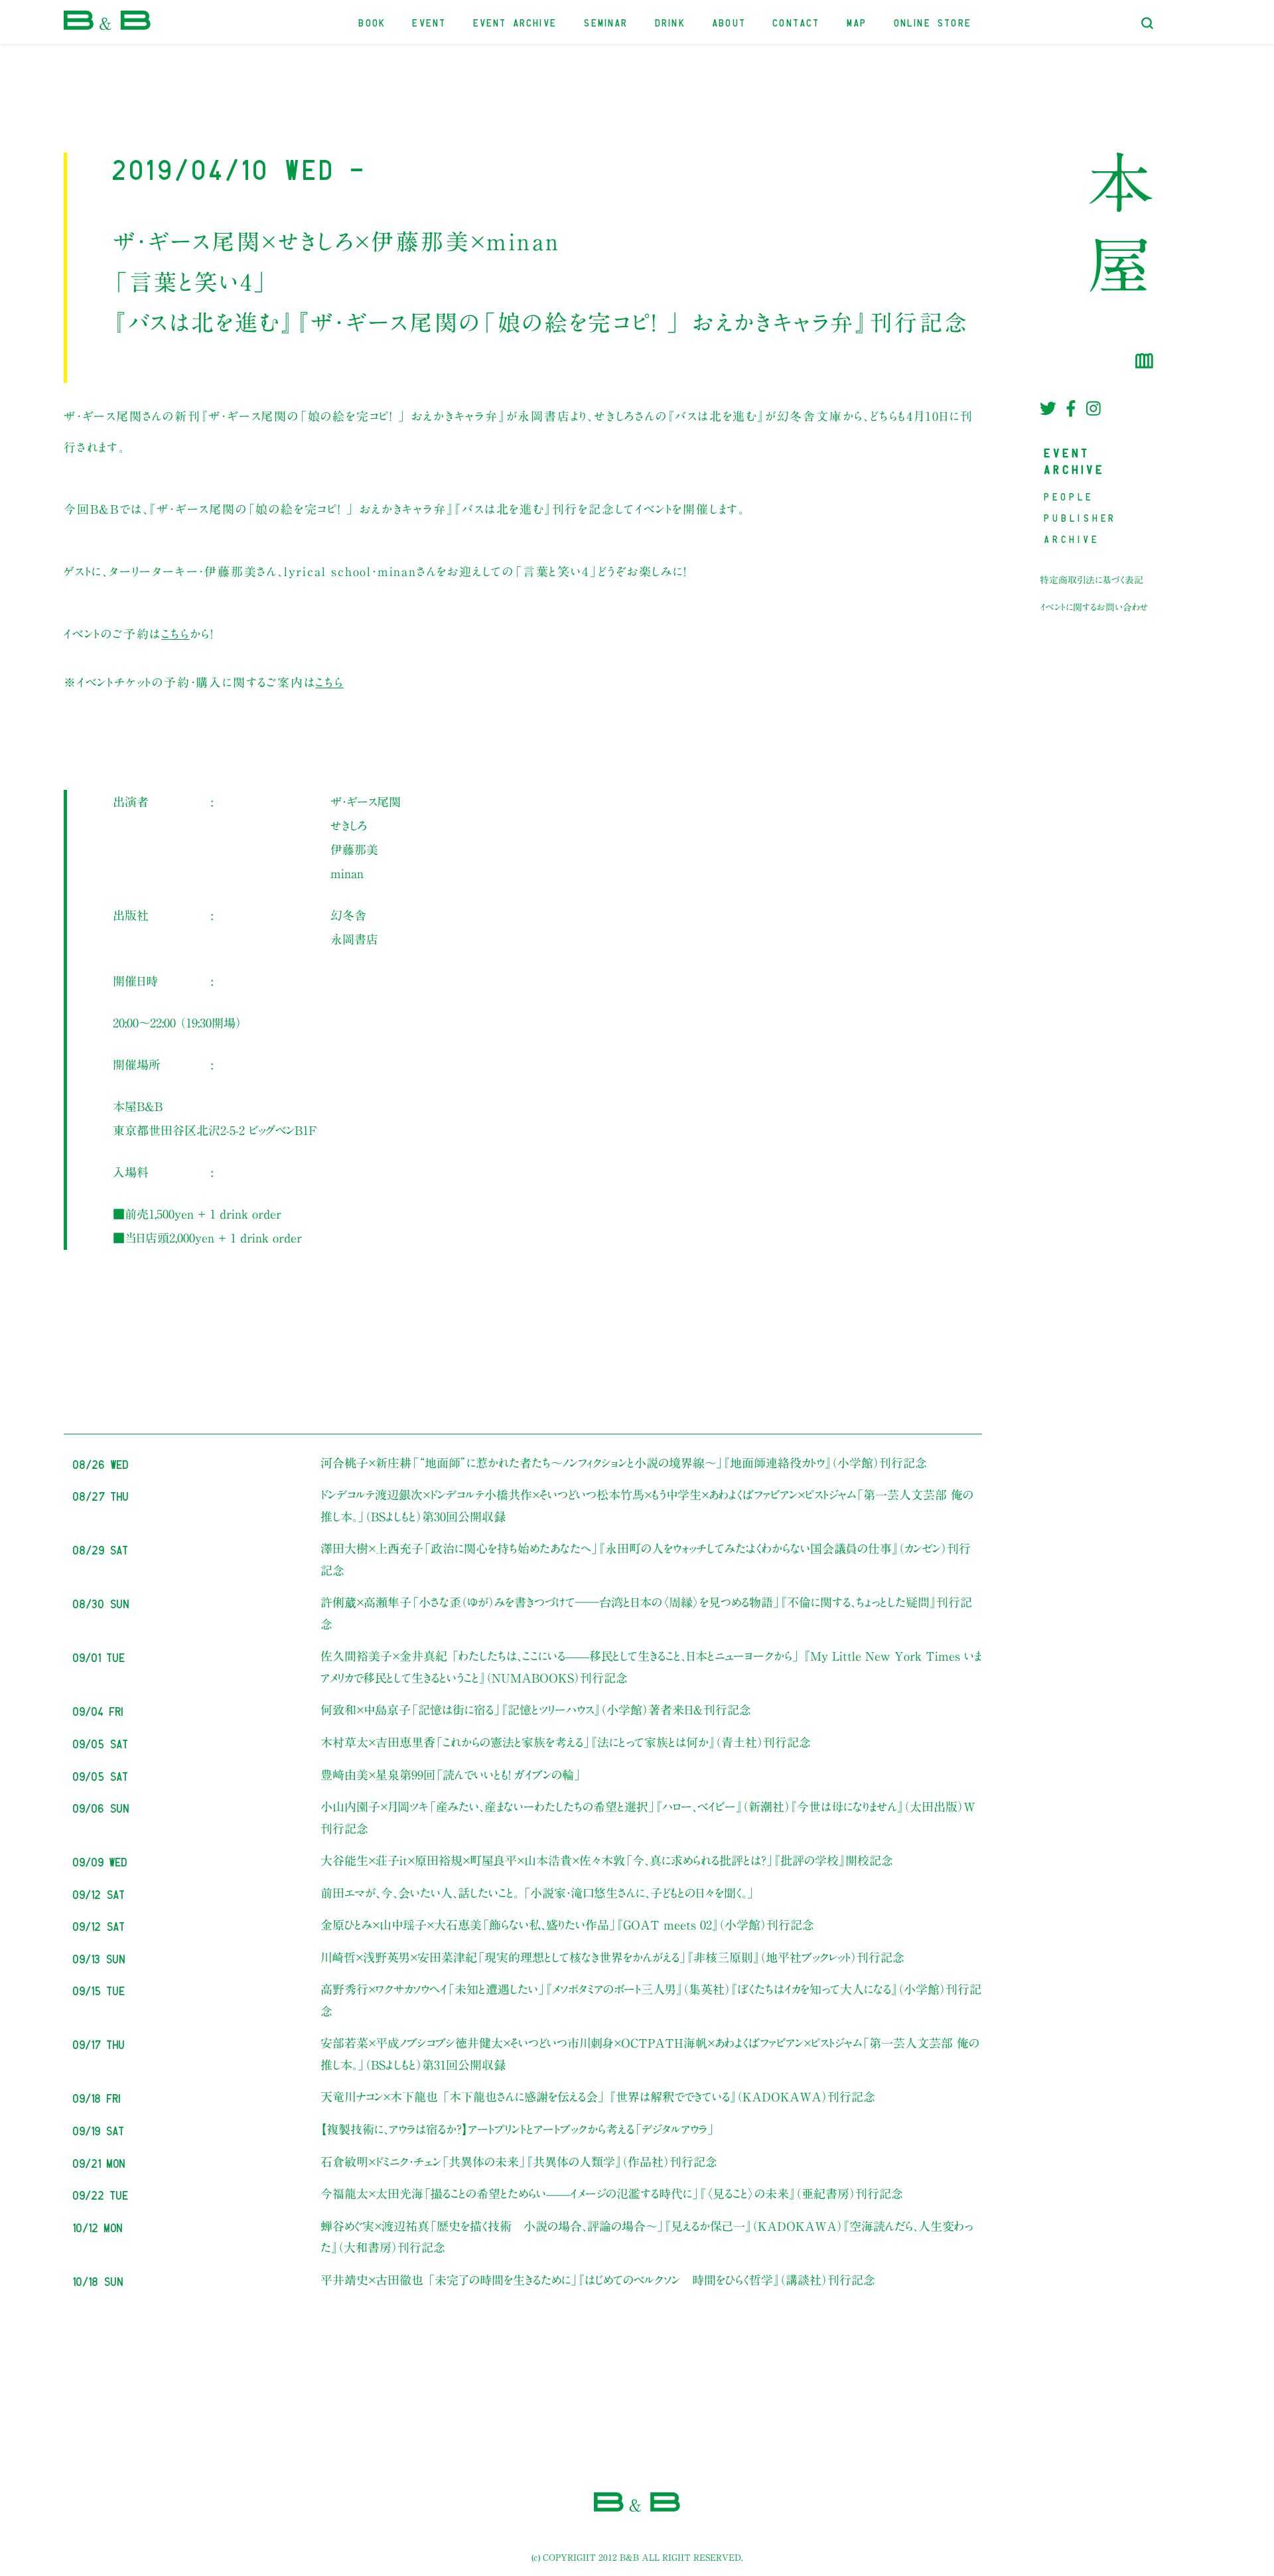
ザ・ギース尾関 (366, 802)
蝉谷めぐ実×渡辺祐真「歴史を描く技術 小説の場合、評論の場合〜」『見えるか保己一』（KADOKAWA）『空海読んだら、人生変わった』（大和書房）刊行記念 (647, 2237)
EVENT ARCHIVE (516, 22)
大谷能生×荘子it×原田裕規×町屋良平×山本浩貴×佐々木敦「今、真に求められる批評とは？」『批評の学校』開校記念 (607, 1860)
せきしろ (349, 826)
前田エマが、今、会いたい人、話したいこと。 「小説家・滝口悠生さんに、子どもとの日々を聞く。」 (537, 1893)
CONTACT (797, 22)
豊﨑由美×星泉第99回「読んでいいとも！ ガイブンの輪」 (451, 1775)
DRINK (671, 22)
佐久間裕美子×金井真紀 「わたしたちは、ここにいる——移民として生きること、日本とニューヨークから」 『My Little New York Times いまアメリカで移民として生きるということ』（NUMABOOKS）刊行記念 (651, 1667)
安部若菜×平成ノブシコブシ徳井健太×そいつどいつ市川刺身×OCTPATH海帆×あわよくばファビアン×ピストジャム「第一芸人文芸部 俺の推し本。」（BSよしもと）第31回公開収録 (650, 2054)
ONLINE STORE (933, 22)
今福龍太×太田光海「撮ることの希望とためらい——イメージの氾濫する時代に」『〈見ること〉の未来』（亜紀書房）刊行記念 (612, 2194)
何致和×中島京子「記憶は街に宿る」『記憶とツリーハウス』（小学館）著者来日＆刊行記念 (536, 1710)
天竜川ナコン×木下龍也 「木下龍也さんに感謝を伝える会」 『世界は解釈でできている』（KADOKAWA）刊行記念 (598, 2097)
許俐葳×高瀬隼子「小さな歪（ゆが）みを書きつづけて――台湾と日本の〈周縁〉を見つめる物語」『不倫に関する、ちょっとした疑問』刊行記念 (646, 1613)
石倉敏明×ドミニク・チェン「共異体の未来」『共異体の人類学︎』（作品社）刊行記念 (519, 2162)
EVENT (430, 22)
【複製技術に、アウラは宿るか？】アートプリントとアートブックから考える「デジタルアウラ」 (518, 2129)
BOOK (373, 22)
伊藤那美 (354, 850)
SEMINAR (606, 22)
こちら (175, 634)
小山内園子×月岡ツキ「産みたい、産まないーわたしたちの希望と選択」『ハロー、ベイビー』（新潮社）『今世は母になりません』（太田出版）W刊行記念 (648, 1817)
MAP (858, 22)
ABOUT (730, 22)
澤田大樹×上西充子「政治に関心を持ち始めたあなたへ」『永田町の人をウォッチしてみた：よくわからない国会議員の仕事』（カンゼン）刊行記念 (646, 1559)
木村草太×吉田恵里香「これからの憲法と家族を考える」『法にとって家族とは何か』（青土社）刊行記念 (566, 1742)
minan (347, 873)
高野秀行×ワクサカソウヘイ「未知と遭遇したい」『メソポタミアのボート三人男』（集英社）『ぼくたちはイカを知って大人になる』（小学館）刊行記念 (651, 2000)
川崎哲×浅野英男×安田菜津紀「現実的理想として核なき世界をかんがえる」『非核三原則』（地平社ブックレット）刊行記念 (612, 1957)
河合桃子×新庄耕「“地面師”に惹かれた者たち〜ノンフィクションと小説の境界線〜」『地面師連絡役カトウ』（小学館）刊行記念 (624, 1463)
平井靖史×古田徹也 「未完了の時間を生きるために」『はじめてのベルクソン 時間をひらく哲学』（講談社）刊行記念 (598, 2280)
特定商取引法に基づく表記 (1092, 580)
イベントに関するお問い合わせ (1094, 607)
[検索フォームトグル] (1147, 23)
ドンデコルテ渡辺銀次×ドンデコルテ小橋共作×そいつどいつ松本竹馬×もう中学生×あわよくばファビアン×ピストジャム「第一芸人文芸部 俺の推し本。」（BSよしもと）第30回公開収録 (647, 1505)
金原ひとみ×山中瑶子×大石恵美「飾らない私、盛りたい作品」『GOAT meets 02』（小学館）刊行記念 (567, 1925)
